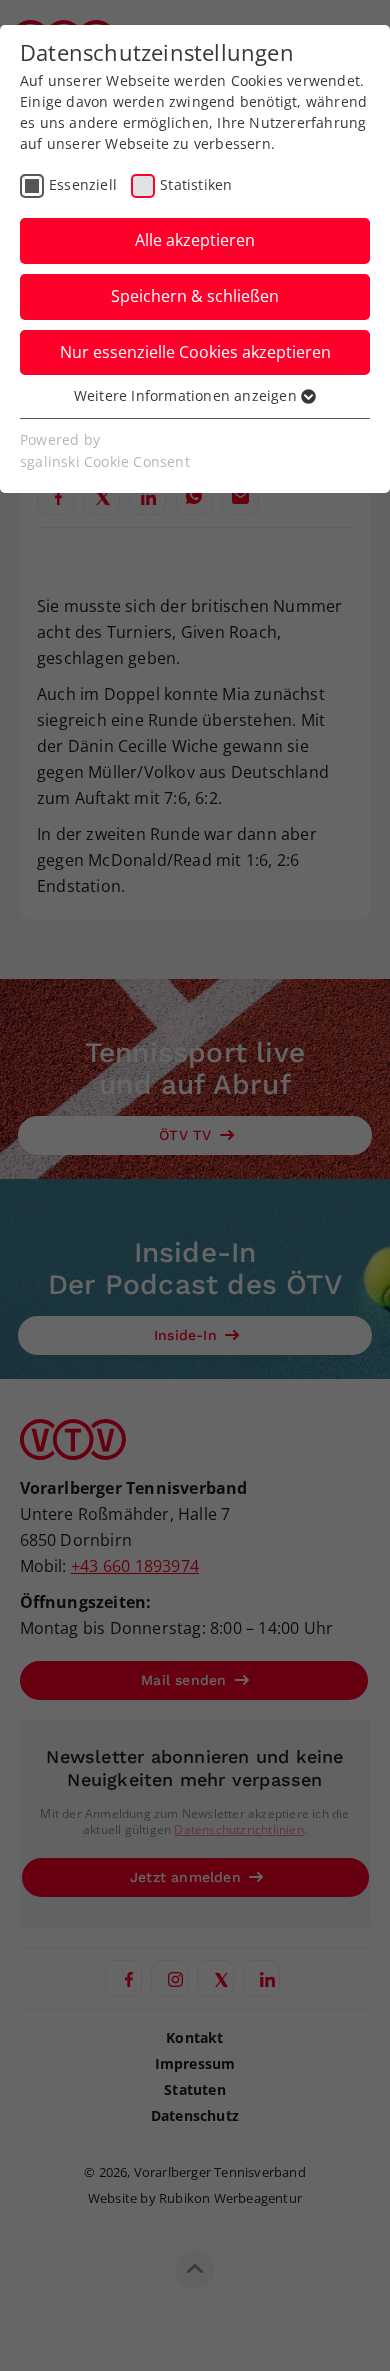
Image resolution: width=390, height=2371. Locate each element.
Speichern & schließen (195, 296)
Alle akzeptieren (195, 240)
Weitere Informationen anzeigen (187, 395)
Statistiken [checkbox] (196, 184)
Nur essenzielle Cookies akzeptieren (195, 352)
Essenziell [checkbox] (83, 184)
